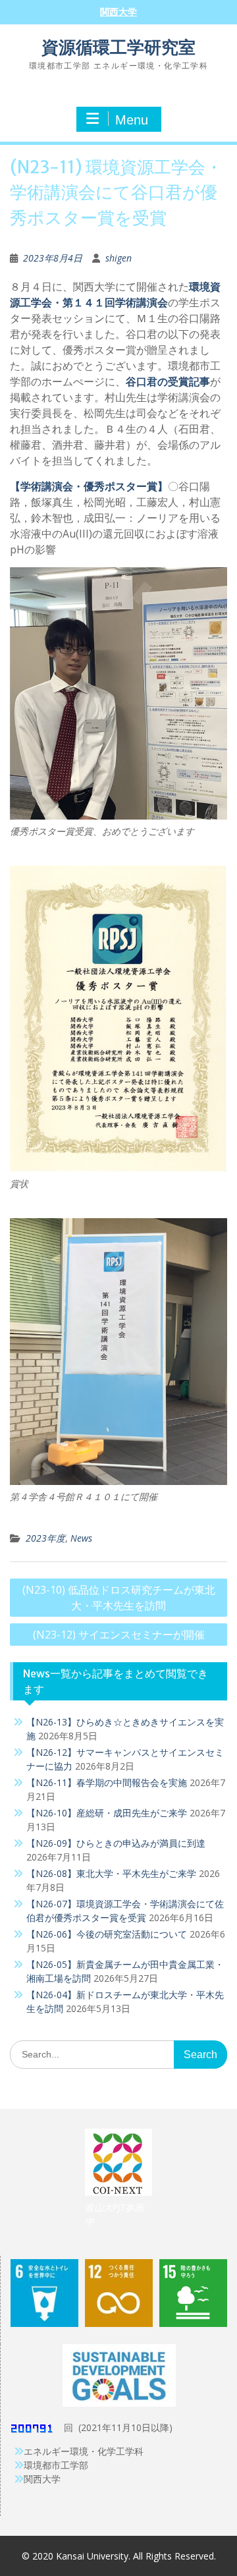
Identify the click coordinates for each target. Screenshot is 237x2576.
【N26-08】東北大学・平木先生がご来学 (111, 1873)
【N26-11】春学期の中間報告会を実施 (107, 1782)
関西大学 (118, 12)
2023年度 (45, 1538)
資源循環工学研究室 (118, 47)
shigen (118, 258)
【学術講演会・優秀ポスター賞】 (89, 486)
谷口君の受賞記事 (168, 381)
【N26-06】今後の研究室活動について (107, 1934)
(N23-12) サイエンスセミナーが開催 (119, 1635)
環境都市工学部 (56, 2465)
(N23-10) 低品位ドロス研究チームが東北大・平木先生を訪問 (119, 1598)
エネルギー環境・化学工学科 (84, 2451)
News (81, 1538)
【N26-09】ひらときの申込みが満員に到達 (116, 1843)
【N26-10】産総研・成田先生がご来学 (107, 1813)
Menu (132, 120)
